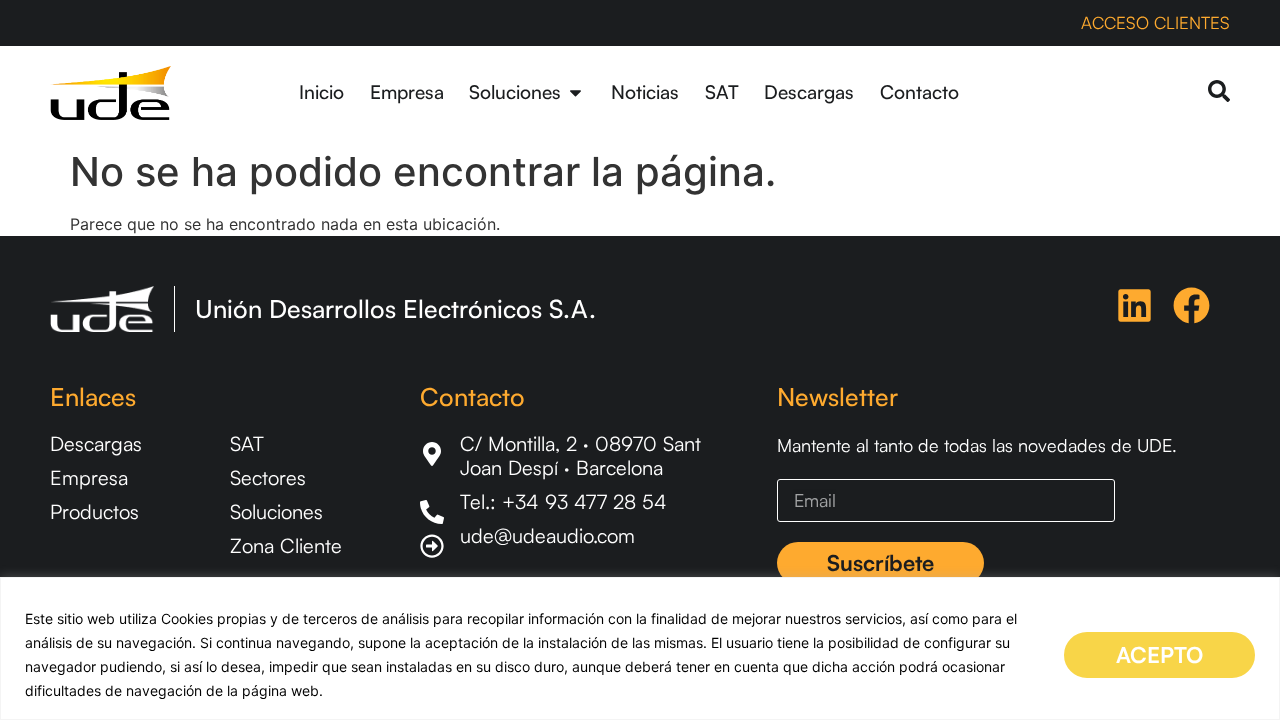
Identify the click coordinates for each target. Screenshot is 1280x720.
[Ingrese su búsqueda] (1219, 92)
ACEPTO (1159, 654)
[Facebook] (1191, 305)
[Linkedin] (1134, 305)
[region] (640, 648)
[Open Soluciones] (575, 92)
